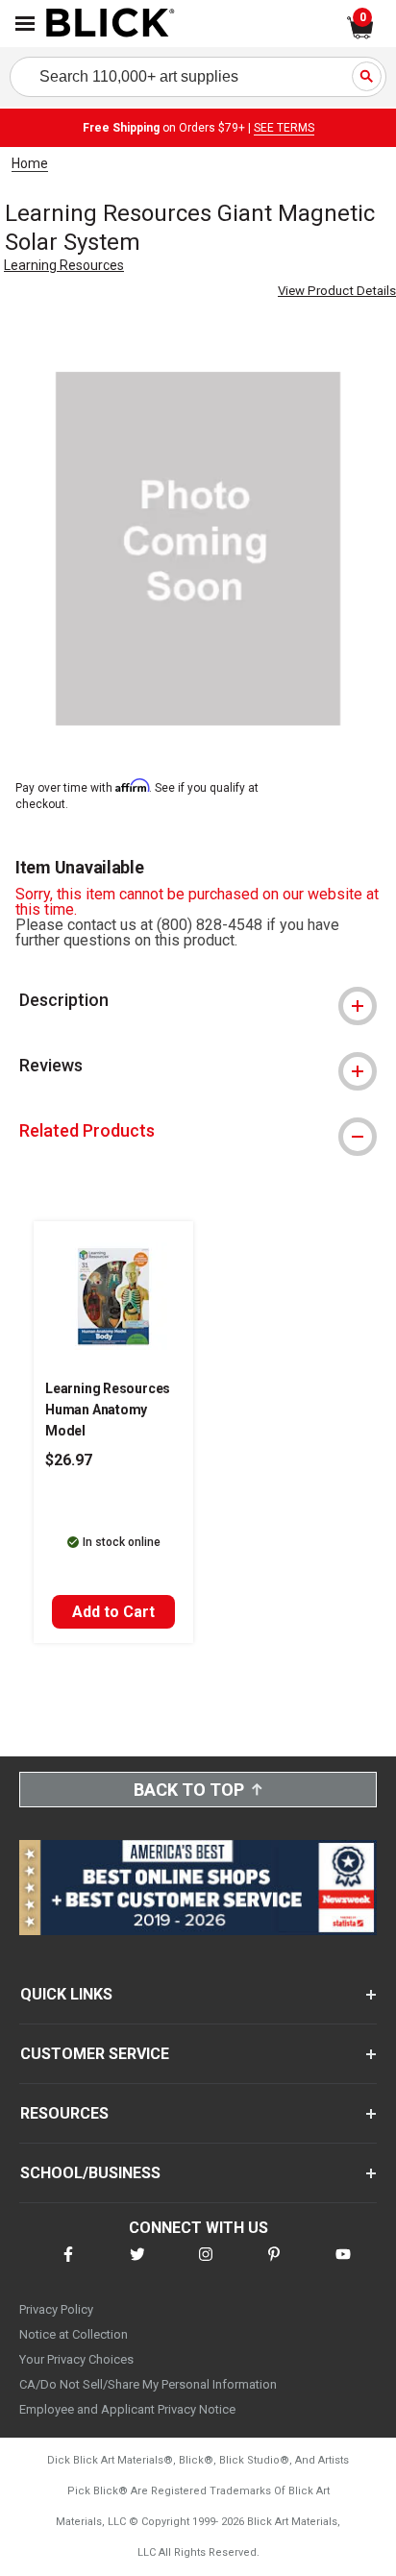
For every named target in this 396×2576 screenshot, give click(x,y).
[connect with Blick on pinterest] (274, 2266)
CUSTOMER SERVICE (95, 2054)
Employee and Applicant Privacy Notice (127, 2409)
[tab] (198, 1000)
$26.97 (69, 1460)
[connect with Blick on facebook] (68, 2266)
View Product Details (337, 291)
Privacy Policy (56, 2309)
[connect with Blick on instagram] (206, 2266)
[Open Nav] (25, 24)
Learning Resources (64, 265)
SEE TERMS (284, 128)
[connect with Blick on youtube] (343, 2266)
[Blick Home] (111, 24)
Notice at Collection (74, 2334)
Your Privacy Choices (76, 2359)
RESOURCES (64, 2113)
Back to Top (189, 1790)
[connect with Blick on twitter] (137, 2266)
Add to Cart (113, 1612)
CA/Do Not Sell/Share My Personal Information (148, 2384)
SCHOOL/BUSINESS (90, 2173)
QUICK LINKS (66, 1994)
